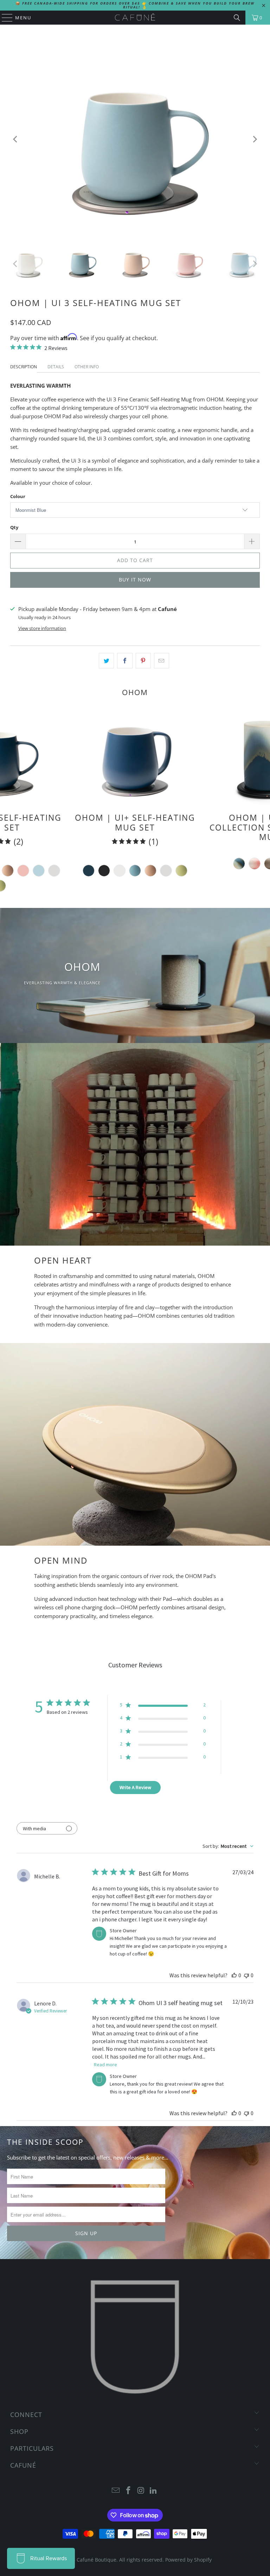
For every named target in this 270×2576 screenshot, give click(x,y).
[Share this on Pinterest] (143, 661)
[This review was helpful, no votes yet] (234, 1975)
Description (24, 367)
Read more (105, 2065)
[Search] (237, 18)
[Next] (255, 139)
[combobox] (228, 1846)
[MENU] (4, 18)
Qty (14, 527)
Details (56, 367)
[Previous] (15, 139)
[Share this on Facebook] (125, 661)
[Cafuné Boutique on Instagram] (141, 2491)
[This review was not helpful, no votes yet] (246, 1975)
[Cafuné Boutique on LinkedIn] (154, 2491)
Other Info (87, 367)
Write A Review (135, 1787)
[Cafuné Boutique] (135, 18)
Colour (18, 496)
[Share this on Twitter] (106, 661)
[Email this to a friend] (162, 661)
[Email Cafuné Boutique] (116, 2491)
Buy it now (135, 580)
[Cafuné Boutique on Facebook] (128, 2491)
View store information (42, 628)
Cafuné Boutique (97, 2560)
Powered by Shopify (188, 2560)
